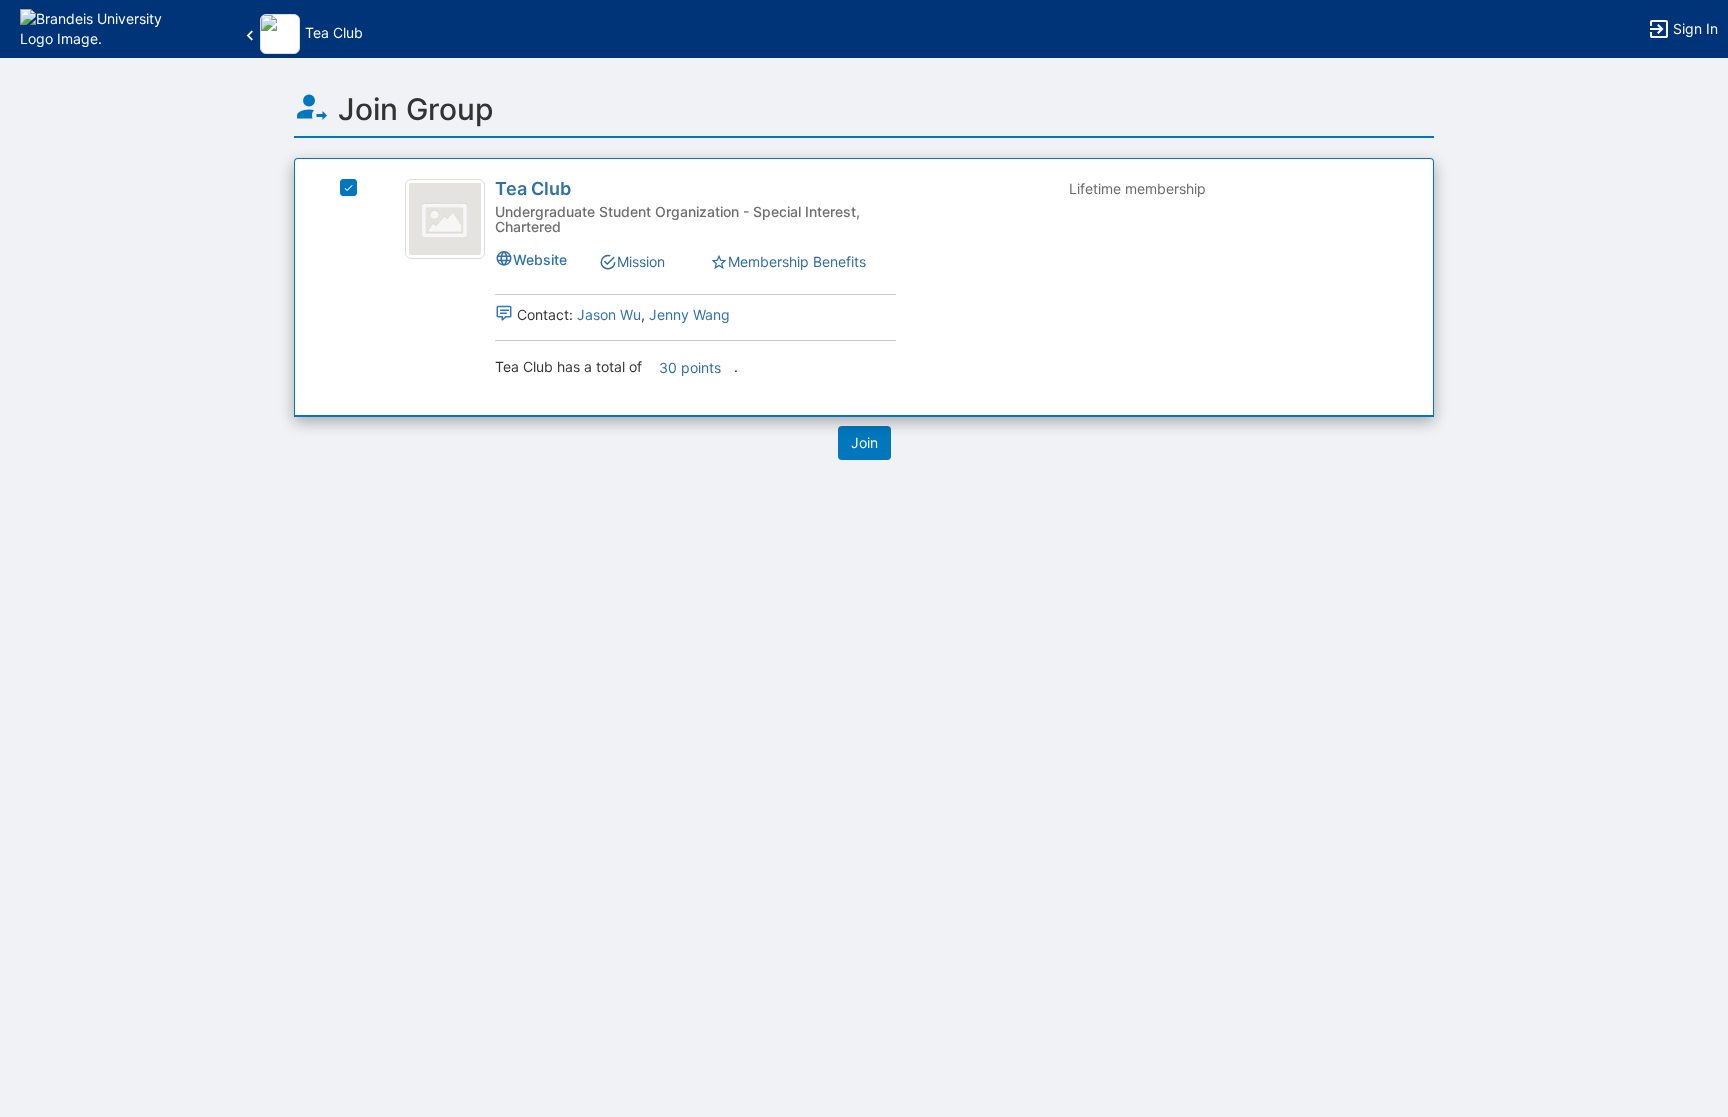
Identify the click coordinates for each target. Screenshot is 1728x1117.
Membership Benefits (797, 261)
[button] (102, 27)
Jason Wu (609, 314)
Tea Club (533, 188)
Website (540, 259)
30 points (690, 367)
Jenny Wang (689, 314)
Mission (641, 261)
